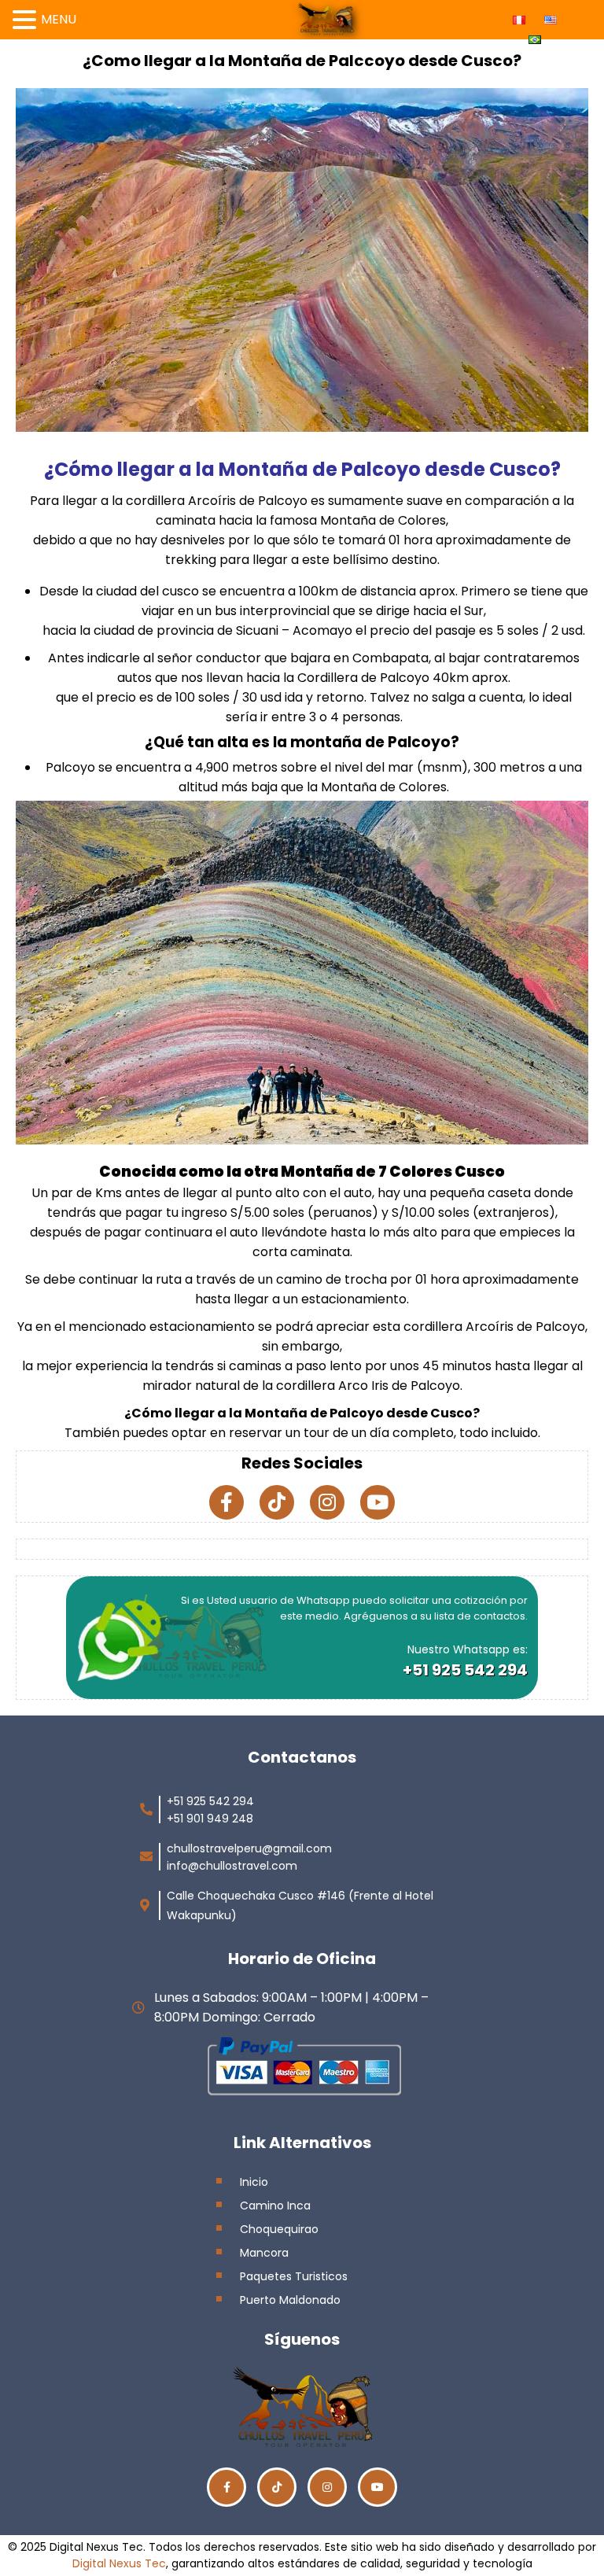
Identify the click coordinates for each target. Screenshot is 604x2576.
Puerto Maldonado (290, 2300)
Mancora (264, 2253)
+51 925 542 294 (465, 1670)
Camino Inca (275, 2206)
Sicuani (257, 630)
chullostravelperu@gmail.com (249, 1848)
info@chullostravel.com (232, 1866)
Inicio (254, 2182)
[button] (27, 18)
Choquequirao (279, 2229)
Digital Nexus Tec (119, 2563)
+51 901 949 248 (210, 1819)
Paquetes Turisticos (294, 2276)
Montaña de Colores (383, 520)
